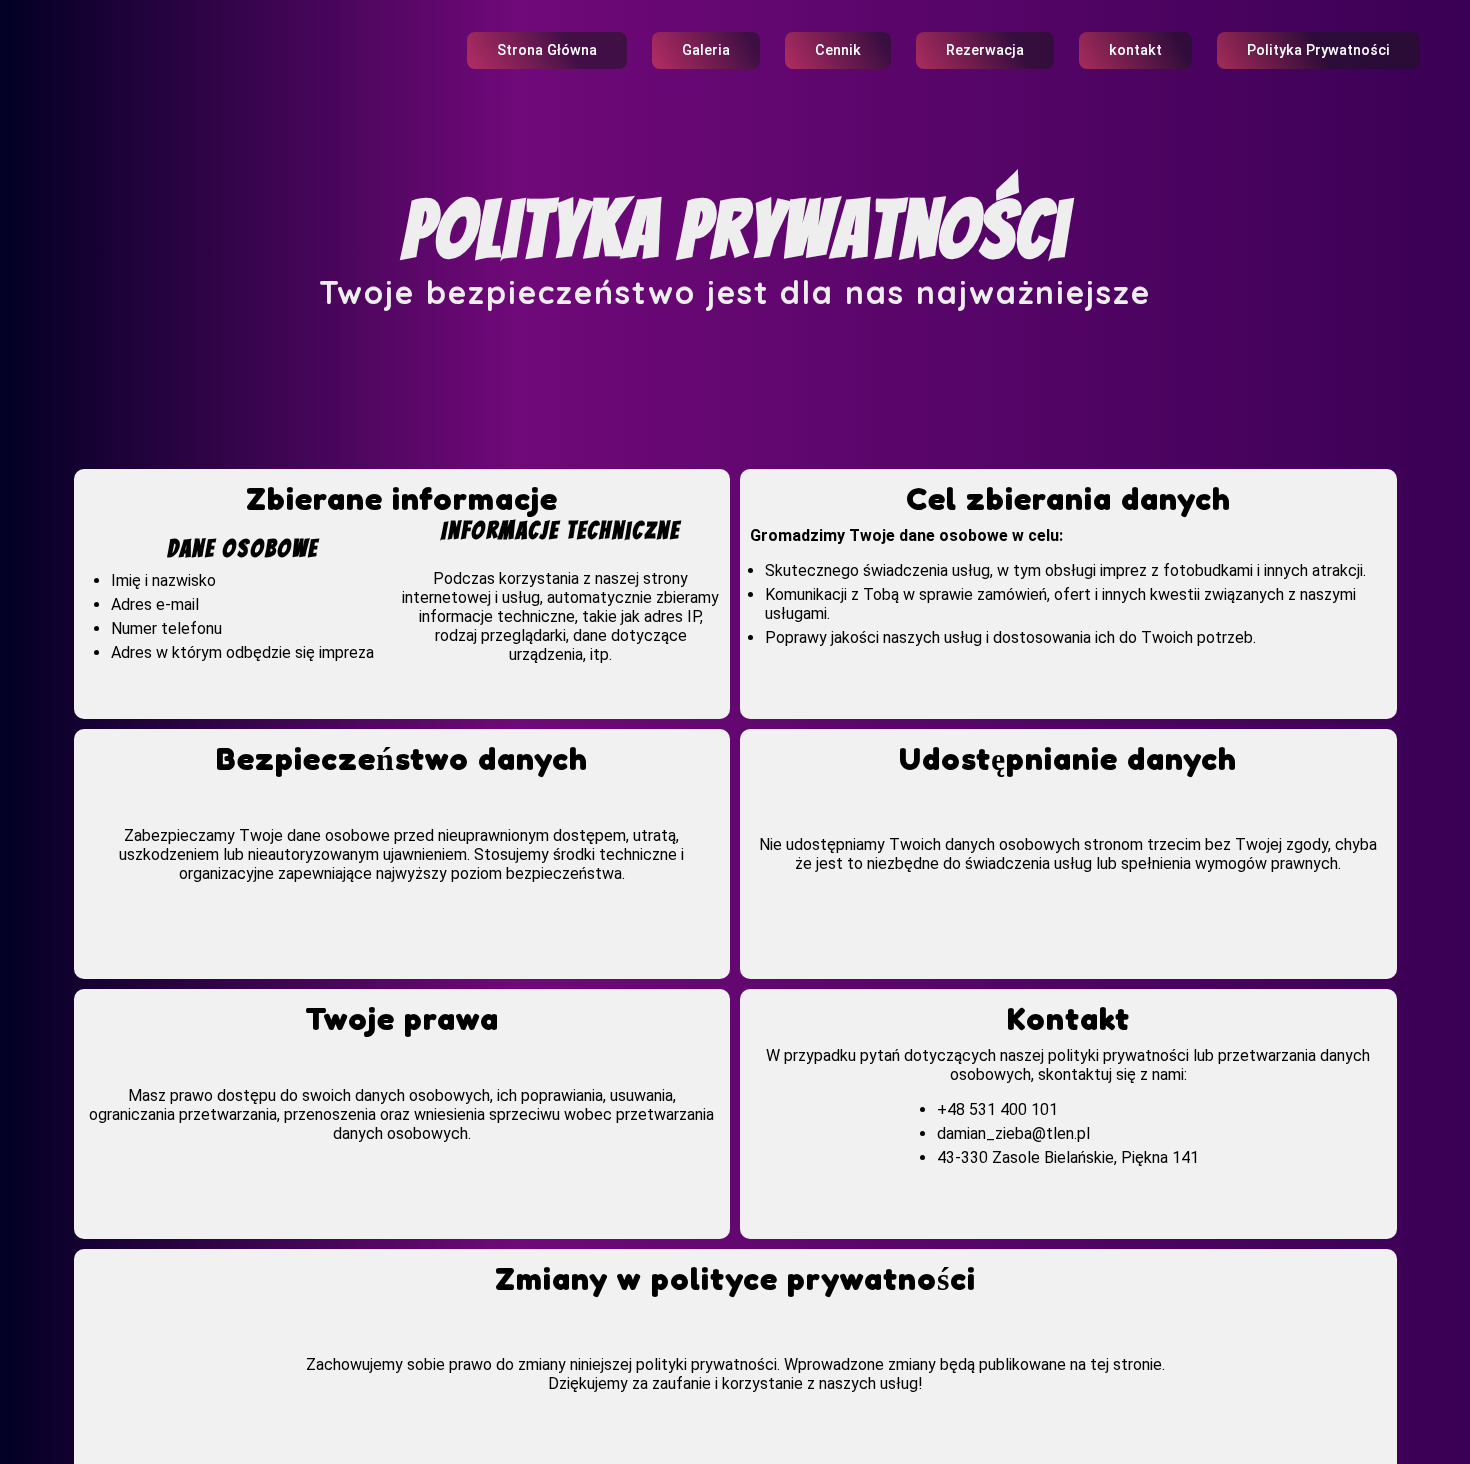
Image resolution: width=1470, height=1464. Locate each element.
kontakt (1135, 50)
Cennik (838, 50)
